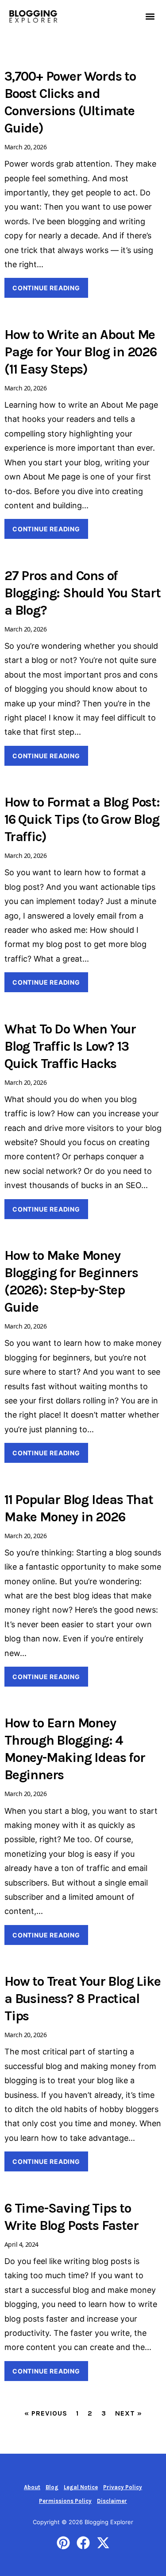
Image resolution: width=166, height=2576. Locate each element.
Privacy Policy (123, 2487)
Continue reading (46, 288)
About (32, 2487)
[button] (150, 16)
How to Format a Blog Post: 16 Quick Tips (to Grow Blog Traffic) (82, 819)
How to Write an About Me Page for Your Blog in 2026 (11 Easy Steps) (81, 352)
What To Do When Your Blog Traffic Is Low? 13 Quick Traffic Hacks (70, 1046)
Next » (129, 2413)
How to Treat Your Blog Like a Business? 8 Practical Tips (83, 1999)
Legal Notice (81, 2487)
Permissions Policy (65, 2501)
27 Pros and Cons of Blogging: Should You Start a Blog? (83, 593)
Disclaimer (112, 2501)
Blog (52, 2487)
